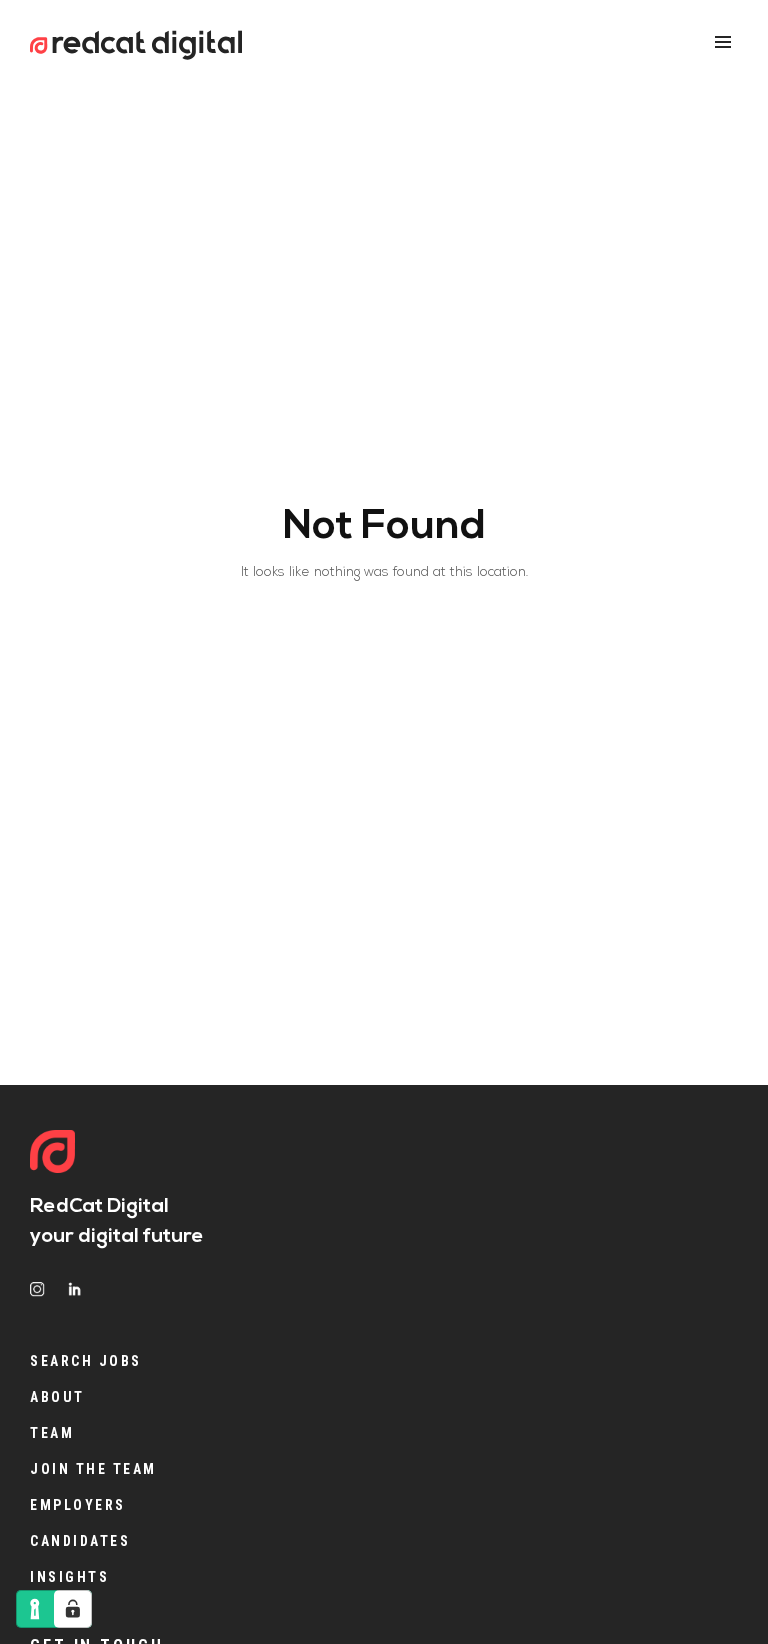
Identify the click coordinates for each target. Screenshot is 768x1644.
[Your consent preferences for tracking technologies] (73, 1609)
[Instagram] (37, 1289)
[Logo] (52, 1153)
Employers (78, 1505)
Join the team (93, 1469)
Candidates (80, 1541)
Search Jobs (86, 1361)
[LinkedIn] (74, 1289)
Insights (69, 1577)
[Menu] (723, 42)
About (57, 1397)
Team (52, 1433)
